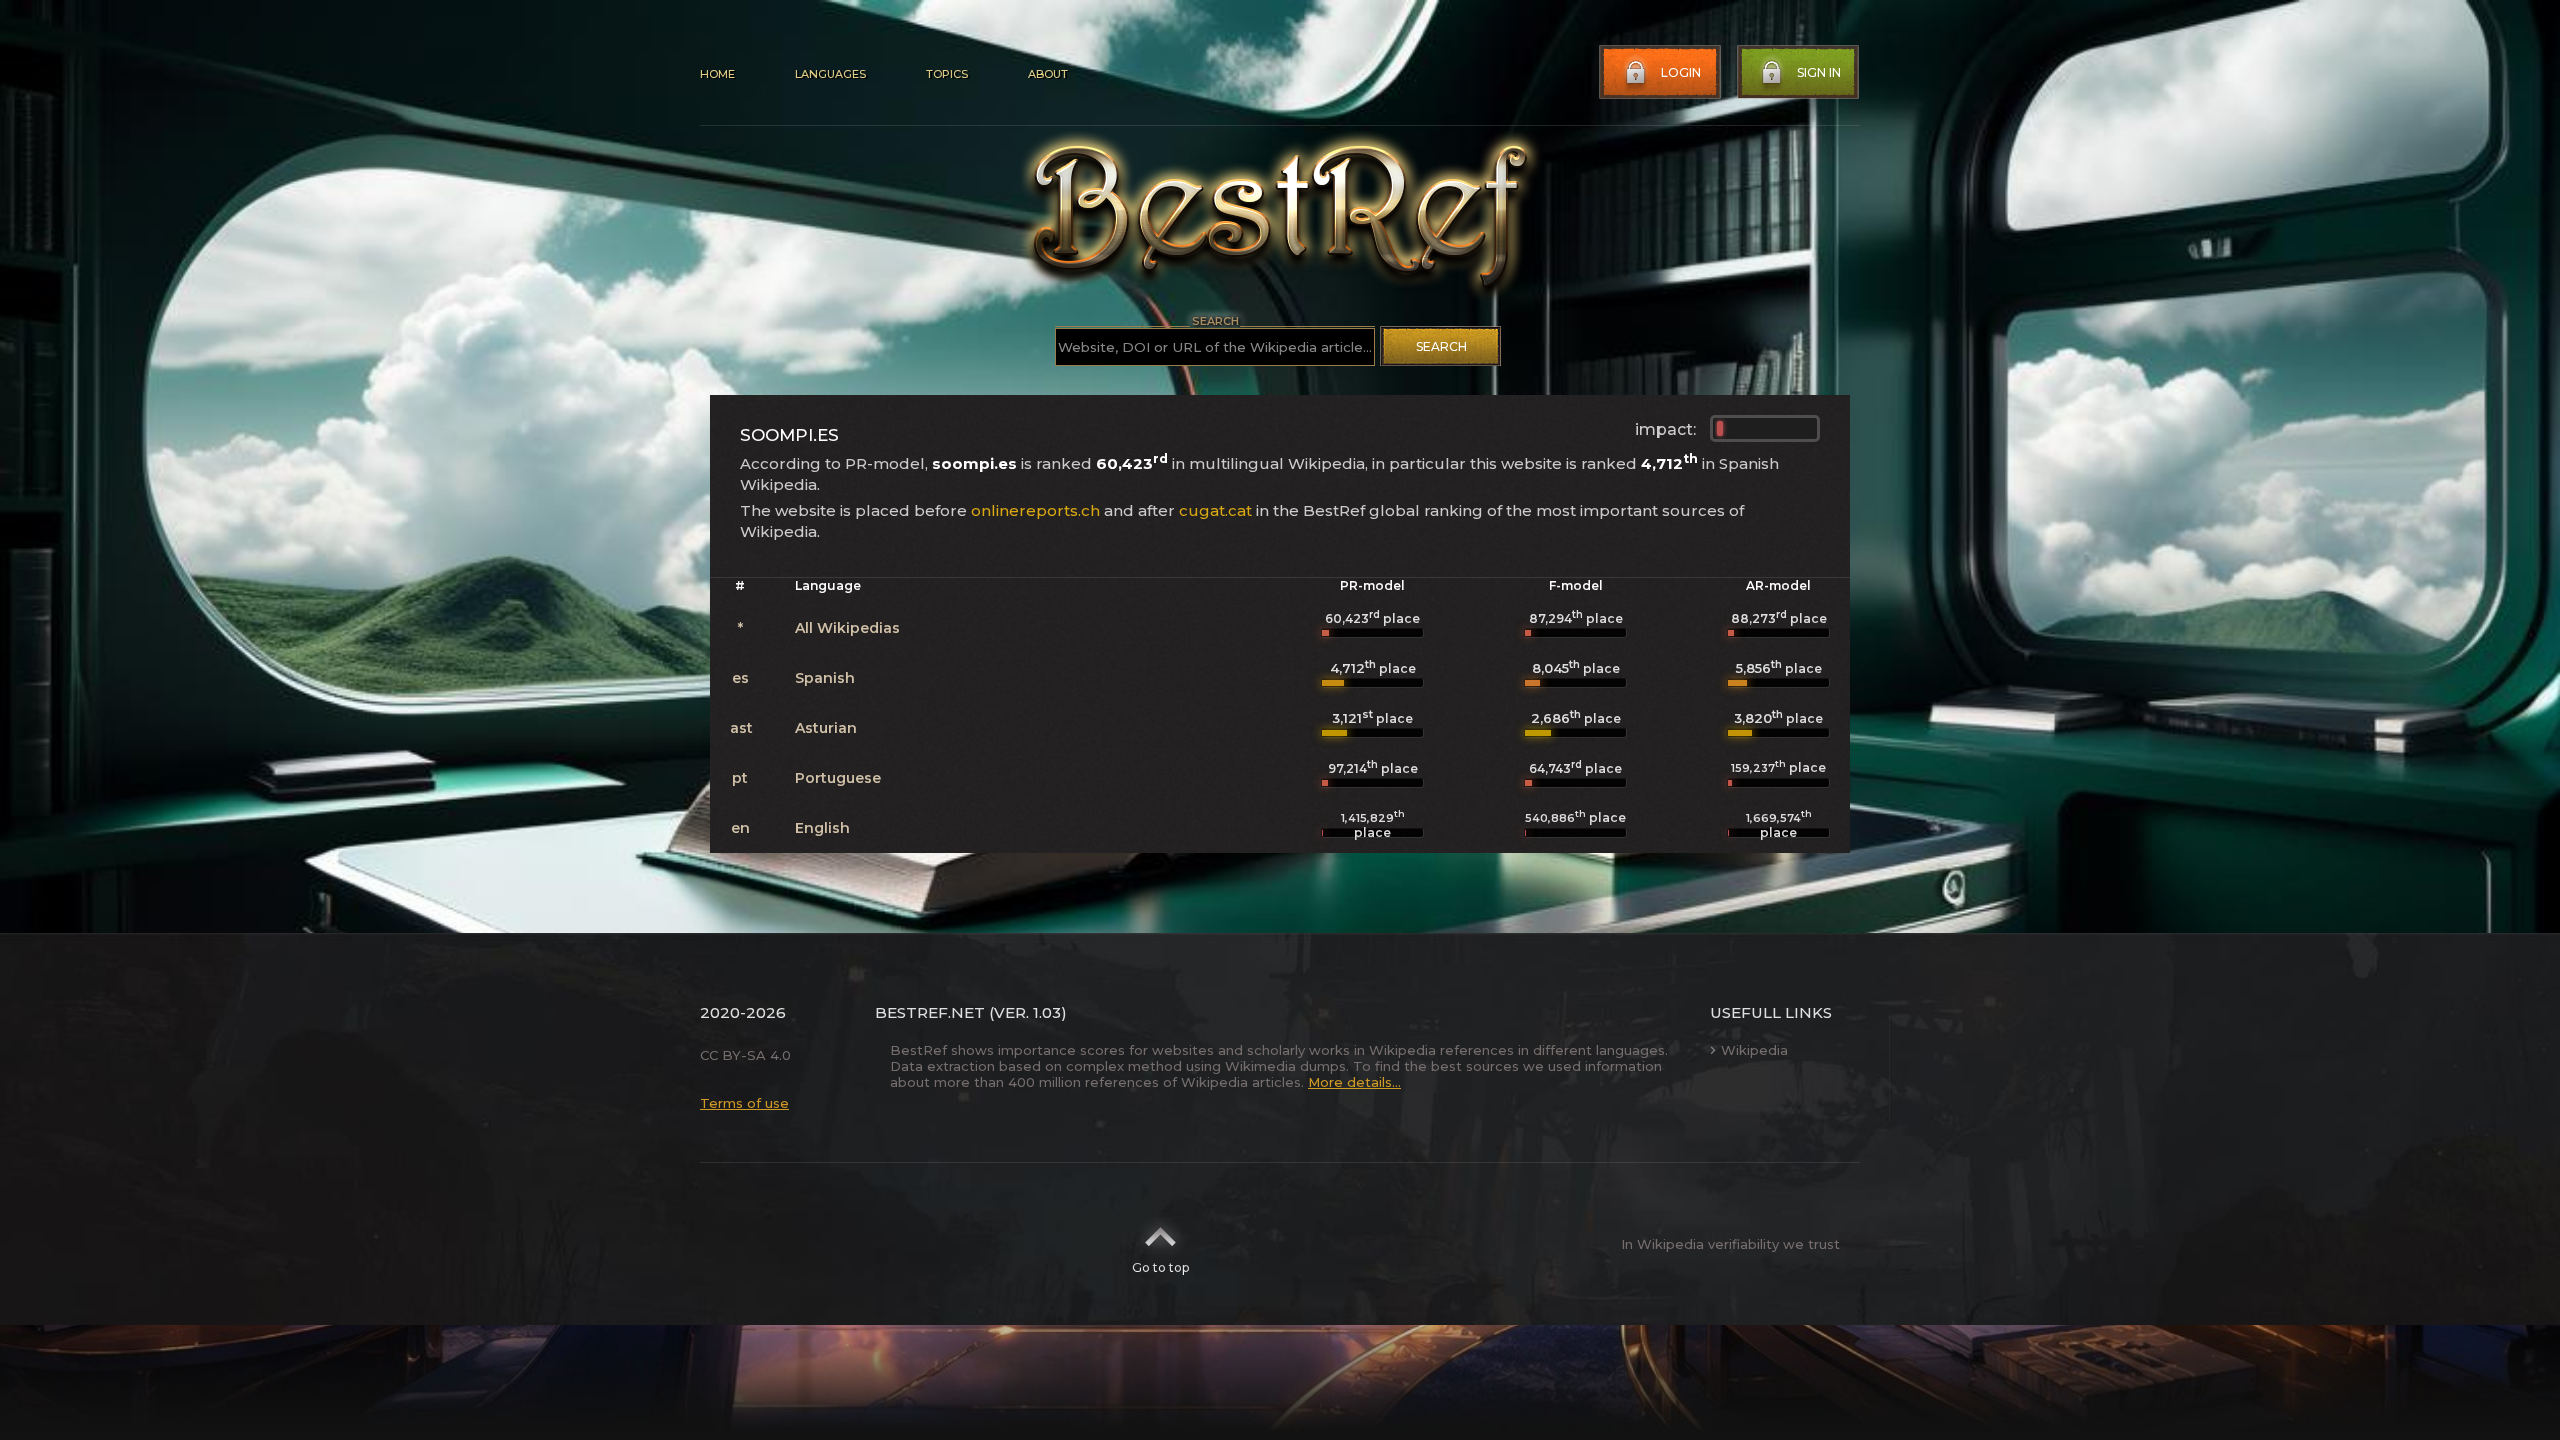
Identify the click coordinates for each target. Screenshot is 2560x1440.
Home (717, 74)
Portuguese (838, 778)
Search (1441, 346)
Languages (830, 74)
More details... (1354, 1082)
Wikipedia (1754, 1050)
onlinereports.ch (1035, 510)
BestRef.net (930, 1012)
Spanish (825, 678)
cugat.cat (1215, 510)
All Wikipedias (847, 628)
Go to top (1160, 1267)
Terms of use (744, 1103)
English (822, 828)
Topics (947, 74)
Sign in (1819, 72)
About (1048, 74)
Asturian (826, 728)
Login (1681, 72)
